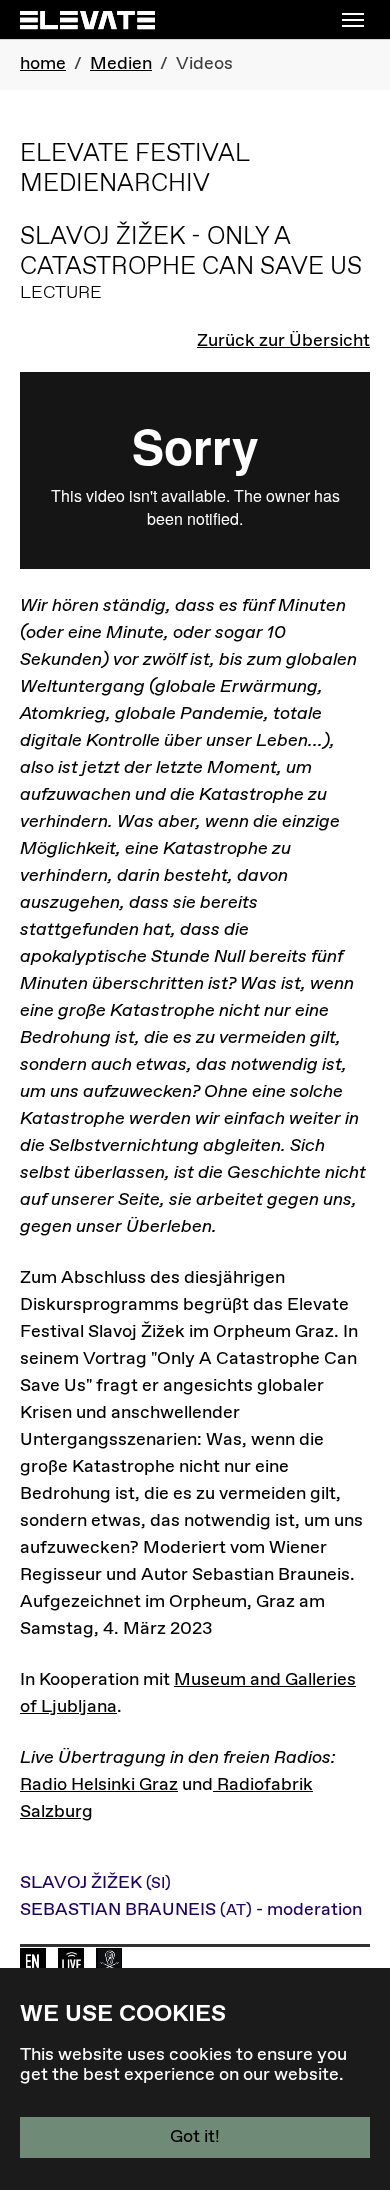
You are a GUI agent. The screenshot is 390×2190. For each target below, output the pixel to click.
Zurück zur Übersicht (283, 341)
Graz (156, 1785)
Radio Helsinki (77, 1785)
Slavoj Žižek (95, 1883)
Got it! (195, 2137)
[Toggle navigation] (353, 20)
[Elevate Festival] (87, 19)
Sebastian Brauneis (191, 1910)
